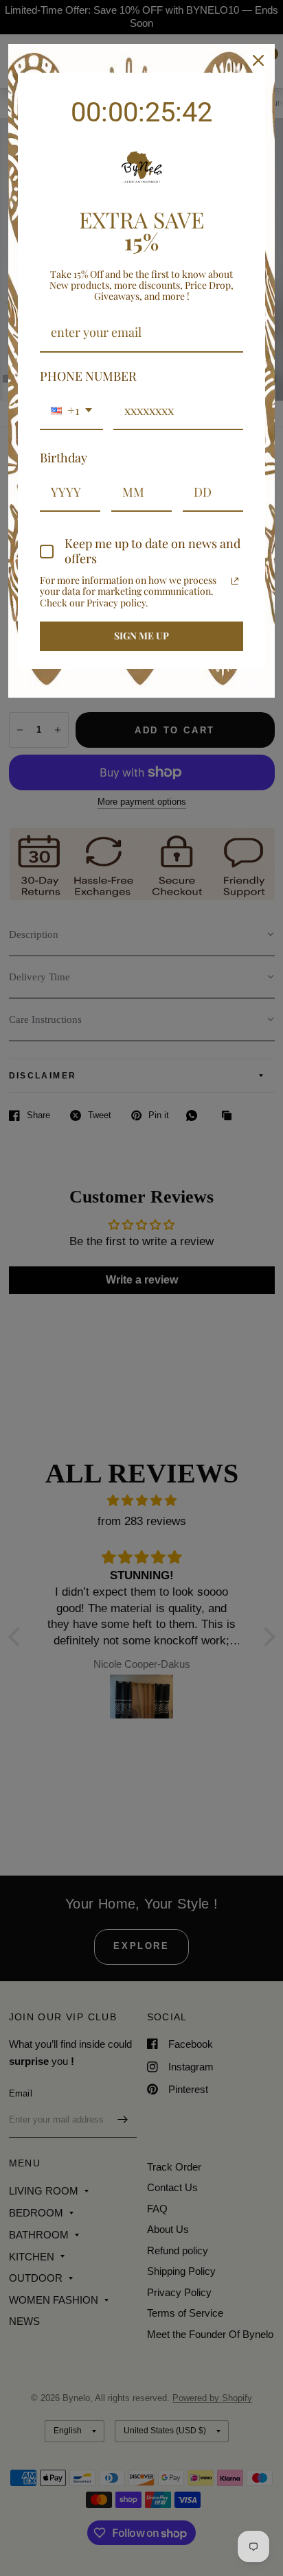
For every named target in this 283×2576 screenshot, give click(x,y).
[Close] (258, 60)
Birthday (64, 458)
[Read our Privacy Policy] (235, 581)
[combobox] (71, 412)
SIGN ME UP (141, 636)
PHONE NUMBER (88, 376)
